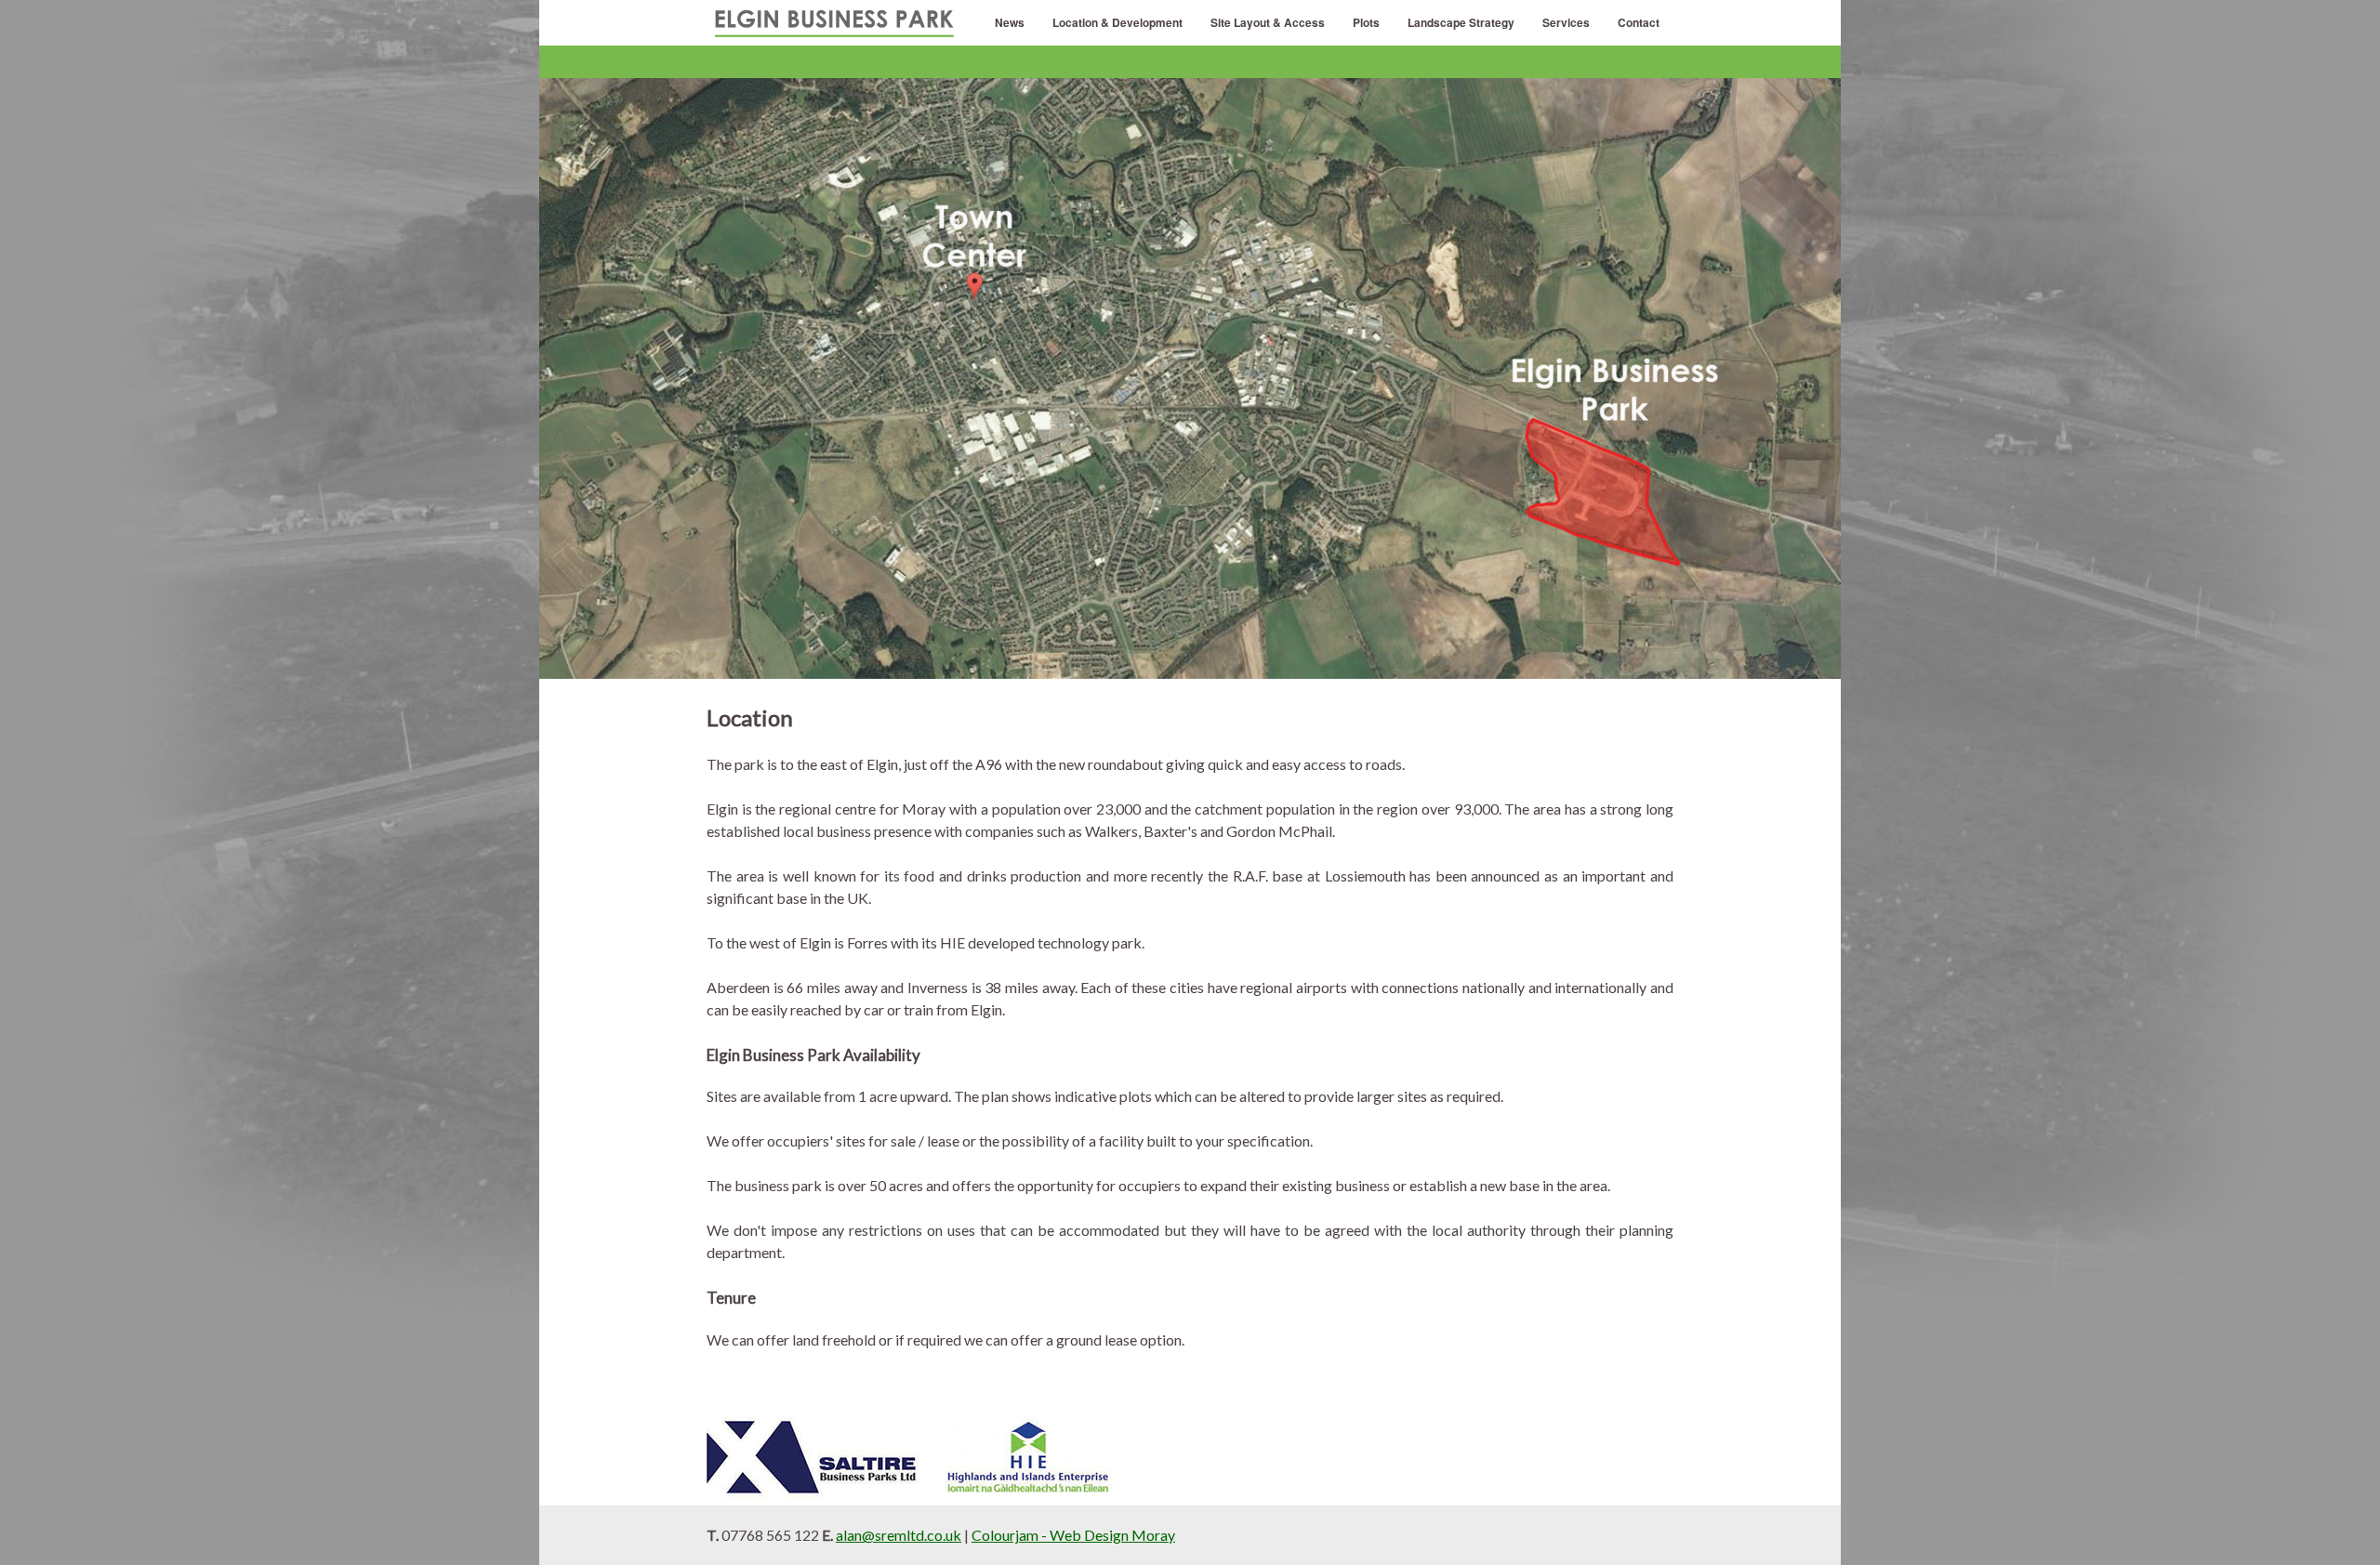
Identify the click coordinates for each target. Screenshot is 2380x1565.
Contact (1639, 22)
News (1010, 22)
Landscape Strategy (1461, 22)
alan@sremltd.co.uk (899, 1535)
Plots (1366, 22)
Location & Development (1117, 22)
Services (1566, 22)
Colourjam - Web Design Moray (1073, 1535)
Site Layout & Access (1268, 22)
